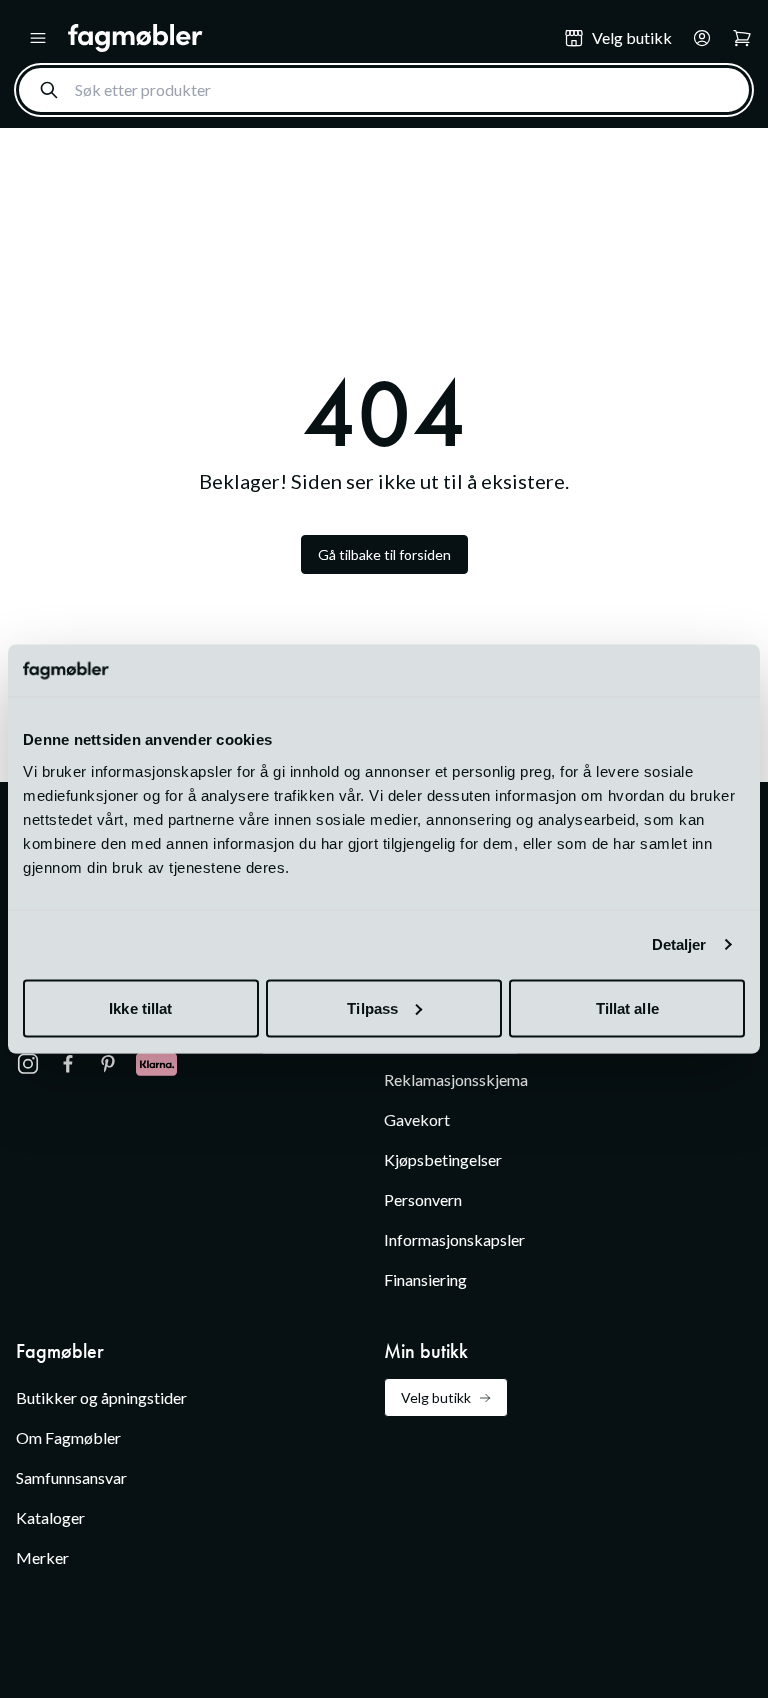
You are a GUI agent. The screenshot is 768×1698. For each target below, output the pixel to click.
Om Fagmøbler (68, 1437)
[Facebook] (68, 1064)
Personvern (423, 1199)
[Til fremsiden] (302, 38)
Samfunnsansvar (71, 1477)
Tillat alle (627, 1007)
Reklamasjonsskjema (456, 1079)
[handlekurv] (696, 38)
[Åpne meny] (38, 38)
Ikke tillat (140, 1007)
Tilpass (372, 1007)
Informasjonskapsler (454, 1239)
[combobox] (384, 90)
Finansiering (425, 1279)
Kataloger (50, 1517)
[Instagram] (28, 1064)
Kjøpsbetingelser (443, 1159)
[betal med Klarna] (156, 1064)
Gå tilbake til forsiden (384, 554)
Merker (42, 1557)
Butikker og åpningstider (101, 1397)
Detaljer (679, 944)
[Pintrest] (108, 1064)
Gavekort (417, 1119)
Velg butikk (436, 1397)
